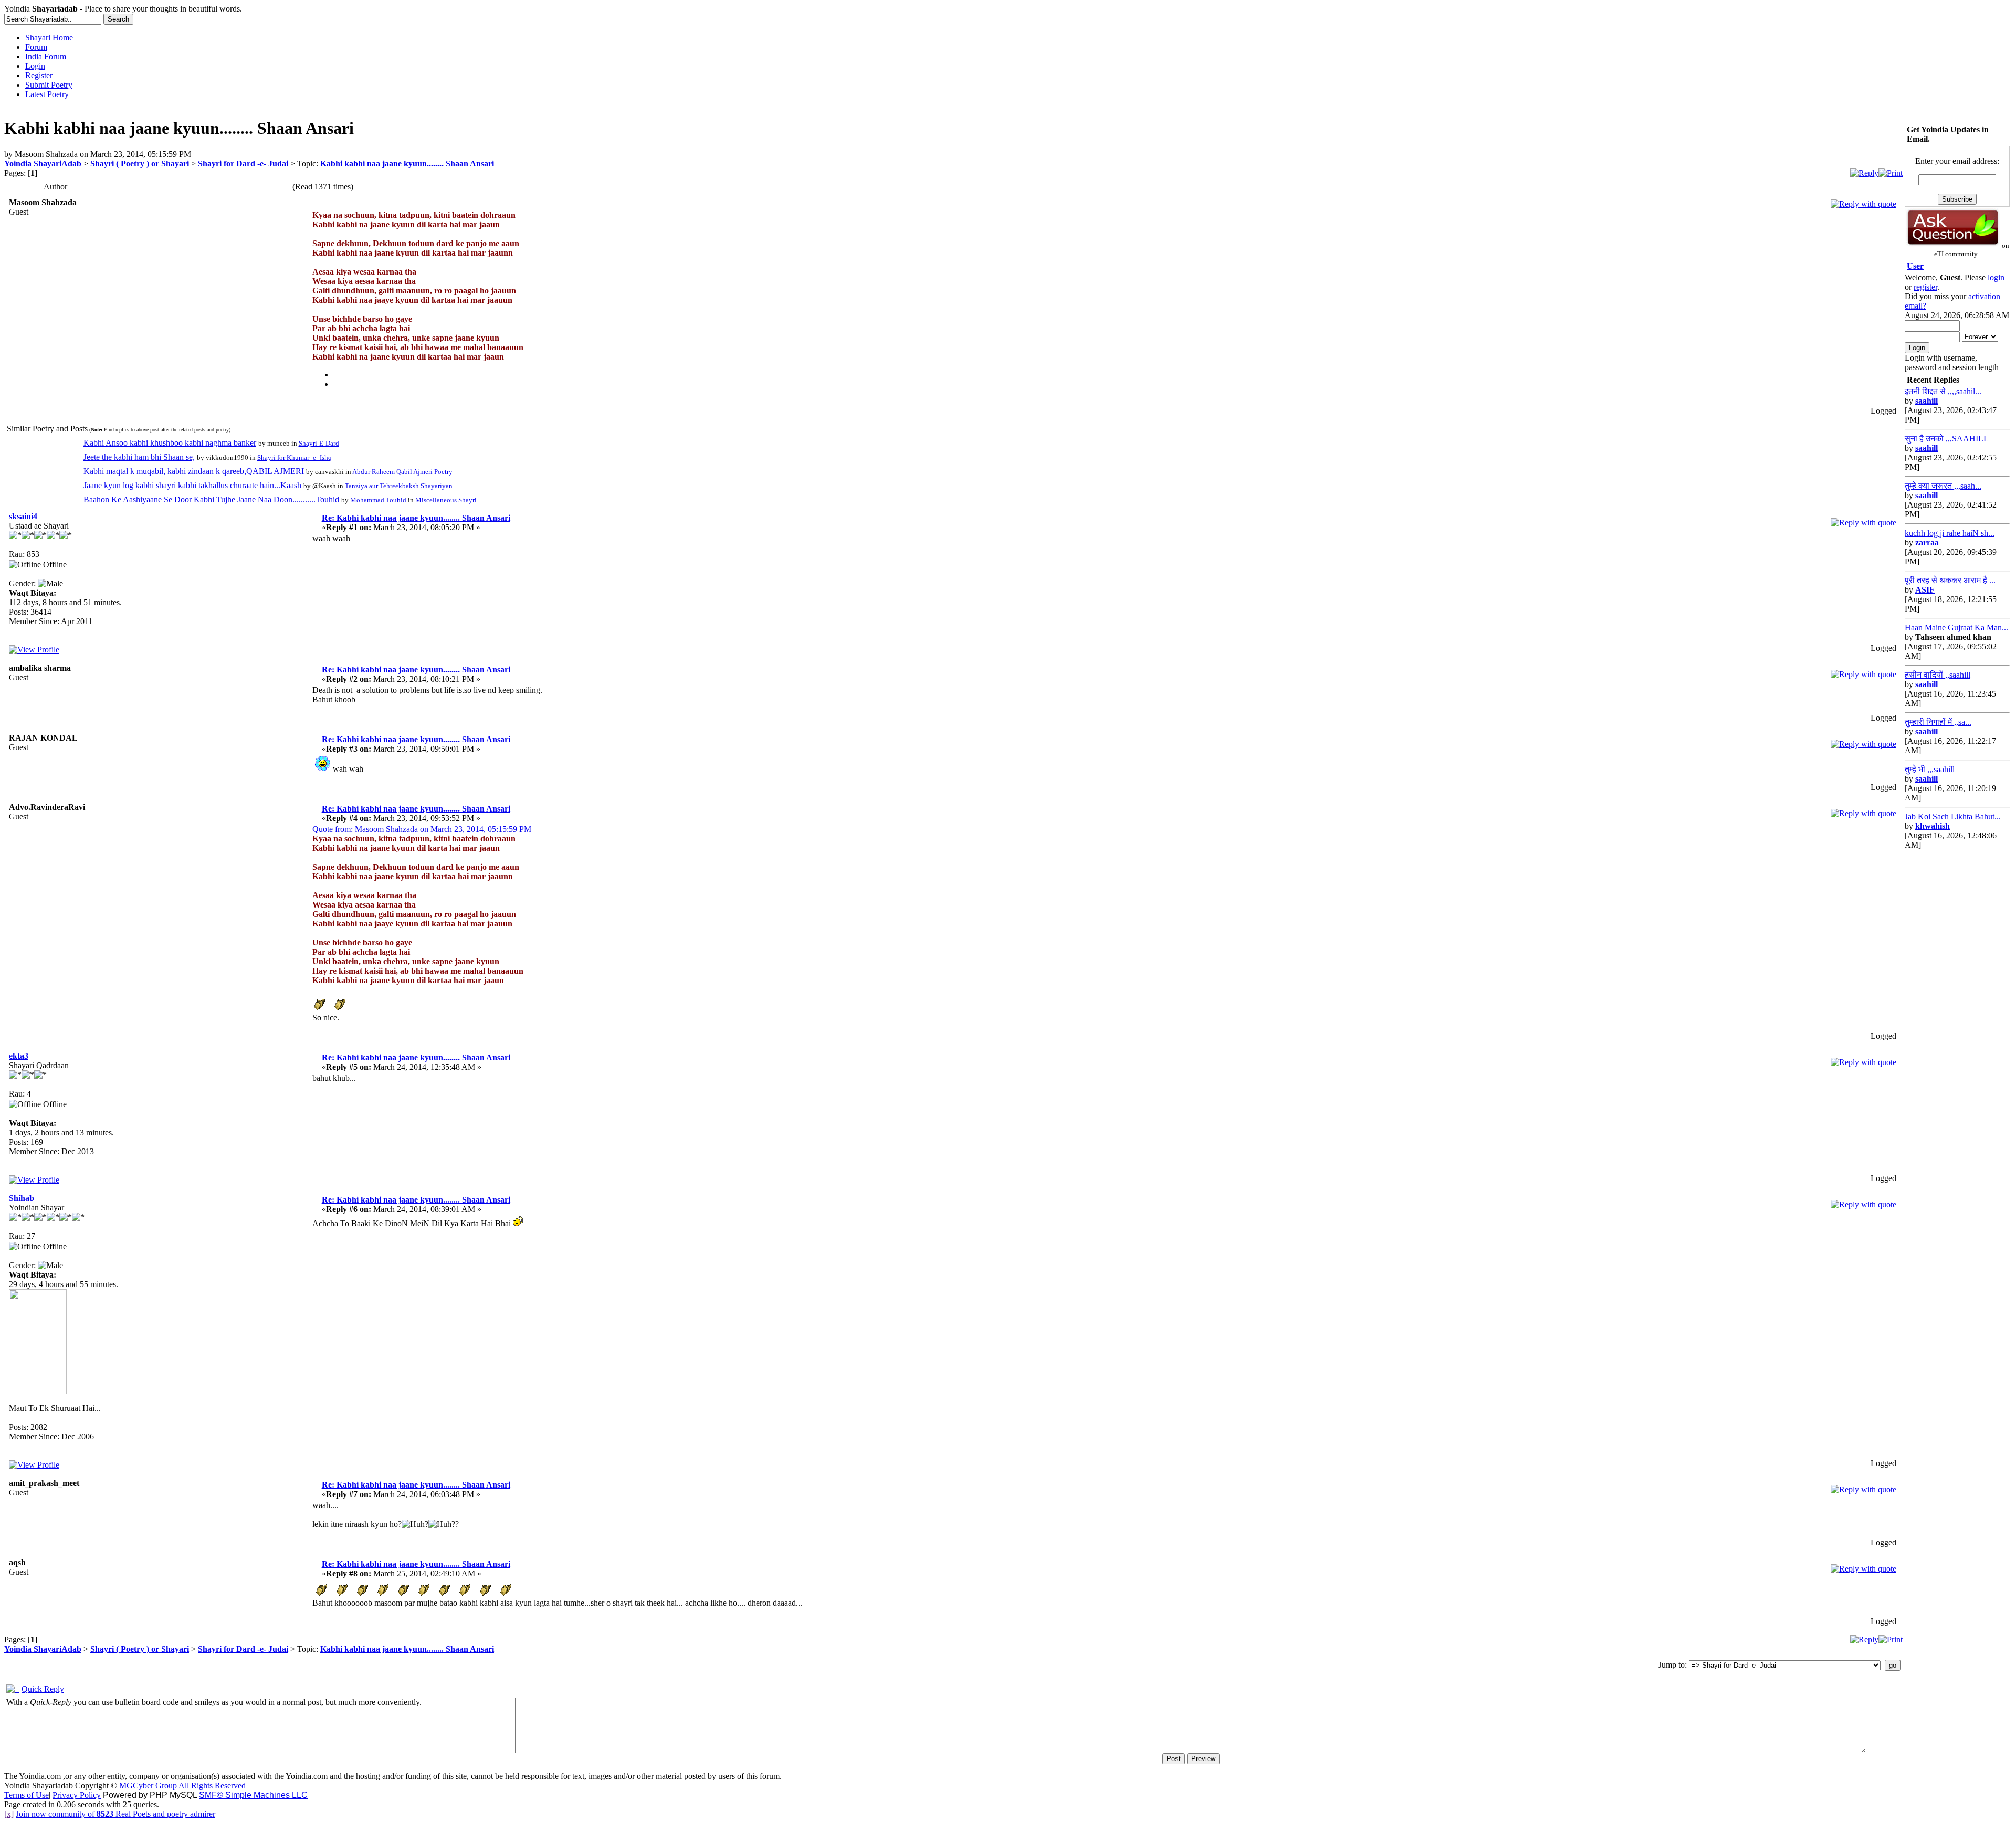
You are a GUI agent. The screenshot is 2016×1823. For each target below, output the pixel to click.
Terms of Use (27, 1795)
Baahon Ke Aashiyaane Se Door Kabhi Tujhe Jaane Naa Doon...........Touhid (211, 499)
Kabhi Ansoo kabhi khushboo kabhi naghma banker (170, 443)
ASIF (1925, 590)
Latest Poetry (47, 94)
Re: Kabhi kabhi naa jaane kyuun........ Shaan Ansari (416, 518)
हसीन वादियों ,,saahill (1938, 675)
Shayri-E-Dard (319, 443)
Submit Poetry (49, 85)
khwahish (1933, 826)
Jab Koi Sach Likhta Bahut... (1953, 816)
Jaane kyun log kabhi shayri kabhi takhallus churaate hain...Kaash (192, 485)
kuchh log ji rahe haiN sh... (1950, 533)
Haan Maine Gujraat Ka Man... (1956, 628)
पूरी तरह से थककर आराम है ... (1950, 580)
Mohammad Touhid (378, 500)
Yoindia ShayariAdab (43, 164)
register (1925, 287)
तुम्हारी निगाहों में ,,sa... (1938, 722)
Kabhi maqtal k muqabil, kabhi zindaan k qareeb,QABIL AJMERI (194, 471)
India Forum (46, 56)
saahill (1926, 401)
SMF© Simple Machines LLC (253, 1795)
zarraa (1927, 542)
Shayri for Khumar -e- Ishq (295, 457)
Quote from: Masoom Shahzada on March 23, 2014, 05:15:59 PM (422, 829)
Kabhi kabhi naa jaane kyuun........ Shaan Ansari (407, 164)
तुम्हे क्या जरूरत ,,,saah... (1943, 486)
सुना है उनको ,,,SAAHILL (1947, 439)
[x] (9, 1814)
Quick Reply (43, 1689)
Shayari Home (49, 38)
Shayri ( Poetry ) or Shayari (140, 164)
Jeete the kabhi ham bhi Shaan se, (139, 457)
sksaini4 (23, 516)
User (1915, 266)
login (1996, 277)
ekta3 (19, 1056)
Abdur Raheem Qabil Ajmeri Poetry (402, 472)
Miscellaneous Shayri (446, 500)
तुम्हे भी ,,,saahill (1930, 769)
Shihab (22, 1198)
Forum (36, 47)
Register (39, 75)
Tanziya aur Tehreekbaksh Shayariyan (399, 486)
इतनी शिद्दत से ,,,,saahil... (1943, 391)
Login (35, 66)
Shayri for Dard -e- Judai (243, 164)
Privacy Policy (77, 1795)
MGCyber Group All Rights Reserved (182, 1785)
